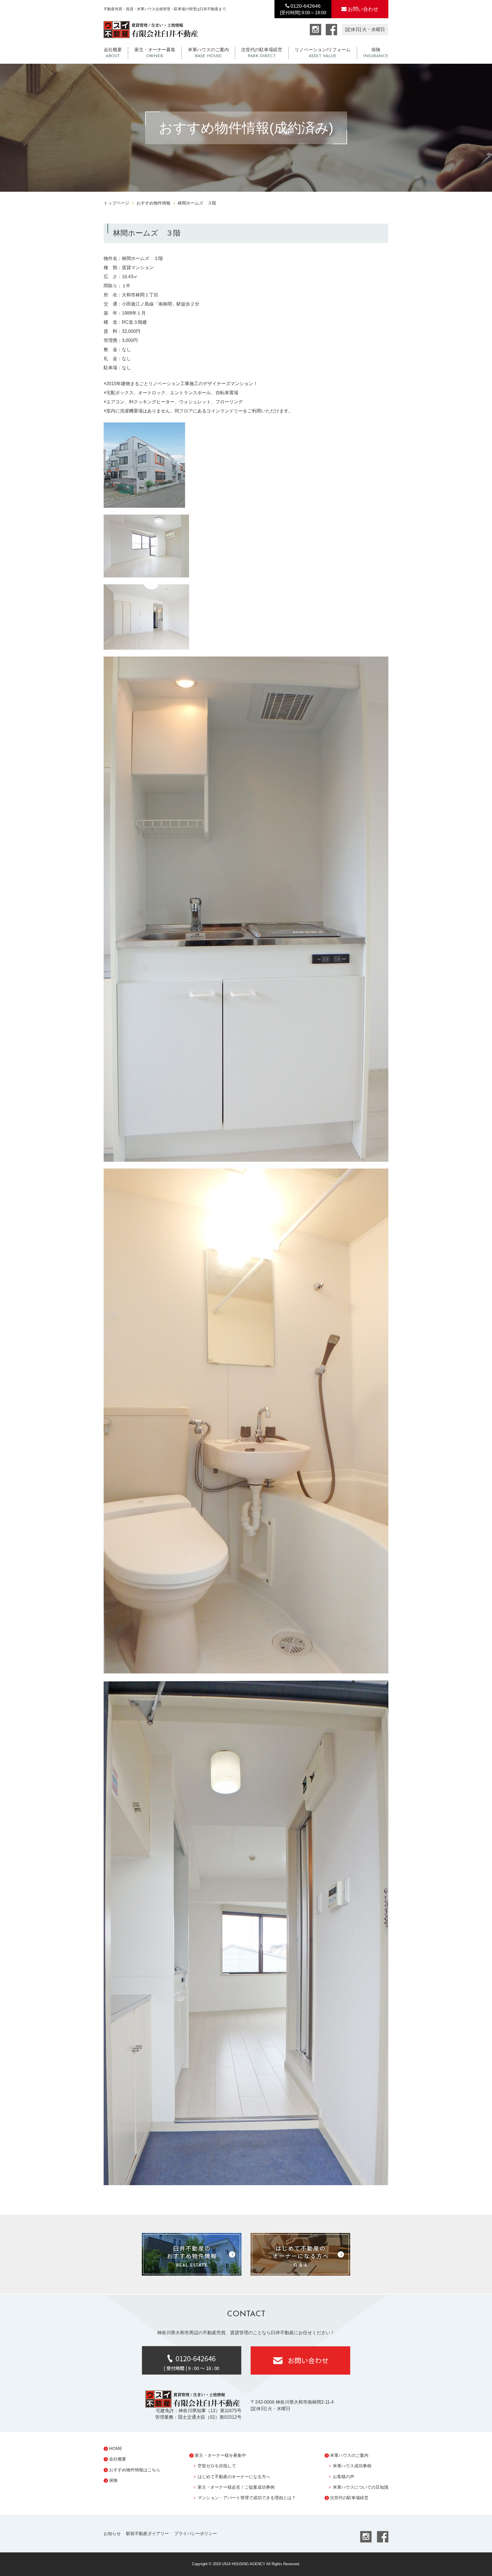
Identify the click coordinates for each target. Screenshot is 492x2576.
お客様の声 (344, 2477)
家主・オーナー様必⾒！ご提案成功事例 (236, 2487)
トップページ (116, 203)
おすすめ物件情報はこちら (135, 2470)
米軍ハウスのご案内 (208, 53)
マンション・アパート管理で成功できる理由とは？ (247, 2498)
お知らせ (112, 2533)
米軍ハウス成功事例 (352, 2466)
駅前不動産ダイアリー (147, 2533)
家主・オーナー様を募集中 (220, 2455)
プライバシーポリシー (196, 2533)
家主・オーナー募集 (155, 53)
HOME (116, 2448)
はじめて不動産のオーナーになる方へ (234, 2477)
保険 (376, 53)
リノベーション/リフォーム (323, 53)
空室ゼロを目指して (217, 2466)
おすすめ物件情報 (153, 203)
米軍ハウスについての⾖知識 (361, 2487)
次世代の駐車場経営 (262, 53)
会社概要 (113, 53)
